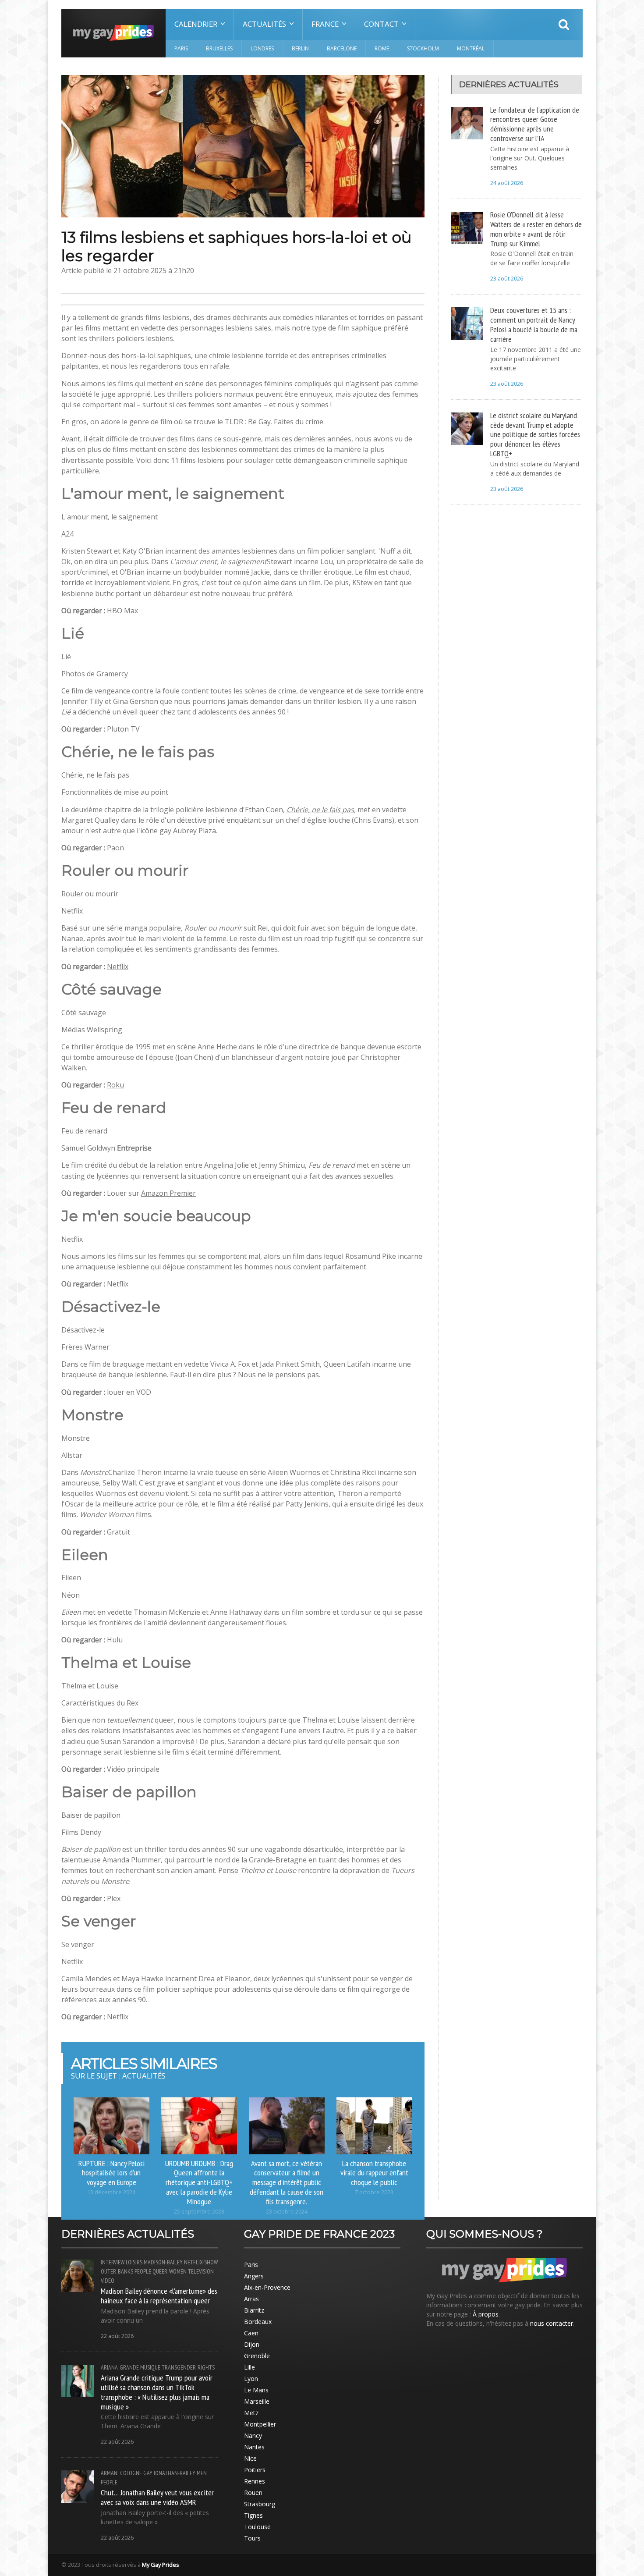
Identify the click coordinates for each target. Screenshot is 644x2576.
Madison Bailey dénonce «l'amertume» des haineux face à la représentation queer (159, 2295)
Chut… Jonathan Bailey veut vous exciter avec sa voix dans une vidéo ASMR (157, 2497)
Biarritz (254, 2310)
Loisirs (134, 2262)
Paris (181, 48)
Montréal (471, 48)
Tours (252, 2538)
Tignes (253, 2515)
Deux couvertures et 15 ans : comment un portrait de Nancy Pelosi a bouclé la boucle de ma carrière (534, 324)
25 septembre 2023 (199, 2212)
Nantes (254, 2447)
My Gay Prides (161, 2565)
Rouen (253, 2493)
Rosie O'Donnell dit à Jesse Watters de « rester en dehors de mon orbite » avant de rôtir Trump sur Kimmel (536, 229)
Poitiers (255, 2470)
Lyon (251, 2379)
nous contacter (552, 2323)
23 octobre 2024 (287, 2212)
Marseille (257, 2401)
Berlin (300, 48)
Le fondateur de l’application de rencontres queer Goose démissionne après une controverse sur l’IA (535, 124)
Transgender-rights (188, 2367)
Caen (251, 2333)
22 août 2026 (117, 2336)
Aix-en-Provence (267, 2287)
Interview (113, 2262)
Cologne (131, 2473)
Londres (262, 48)
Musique (150, 2367)
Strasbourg (260, 2504)
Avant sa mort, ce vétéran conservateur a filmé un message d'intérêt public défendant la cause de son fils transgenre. (287, 2182)
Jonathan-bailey (175, 2473)
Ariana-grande (120, 2367)
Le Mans (256, 2390)
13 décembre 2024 (111, 2192)
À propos (486, 2314)
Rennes (255, 2481)
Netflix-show (201, 2262)
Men (202, 2473)
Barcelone (342, 48)
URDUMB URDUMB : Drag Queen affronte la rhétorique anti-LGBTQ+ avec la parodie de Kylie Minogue (199, 2182)
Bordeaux (258, 2322)
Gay (148, 2473)
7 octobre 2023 (374, 2192)
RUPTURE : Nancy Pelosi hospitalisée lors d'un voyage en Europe (111, 2173)
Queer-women (170, 2271)
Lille (249, 2367)
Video (108, 2281)
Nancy (253, 2436)
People (143, 2271)
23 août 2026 (507, 279)
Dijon (252, 2344)
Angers (254, 2276)
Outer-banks (117, 2271)
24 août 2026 (507, 183)
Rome (382, 48)
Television (201, 2271)
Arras (251, 2299)
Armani (110, 2473)
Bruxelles (219, 48)
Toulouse (257, 2527)
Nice (250, 2458)
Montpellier (260, 2424)
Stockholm (423, 48)
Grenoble (257, 2356)
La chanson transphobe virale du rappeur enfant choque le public (374, 2173)
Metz (251, 2413)
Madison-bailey (163, 2262)
